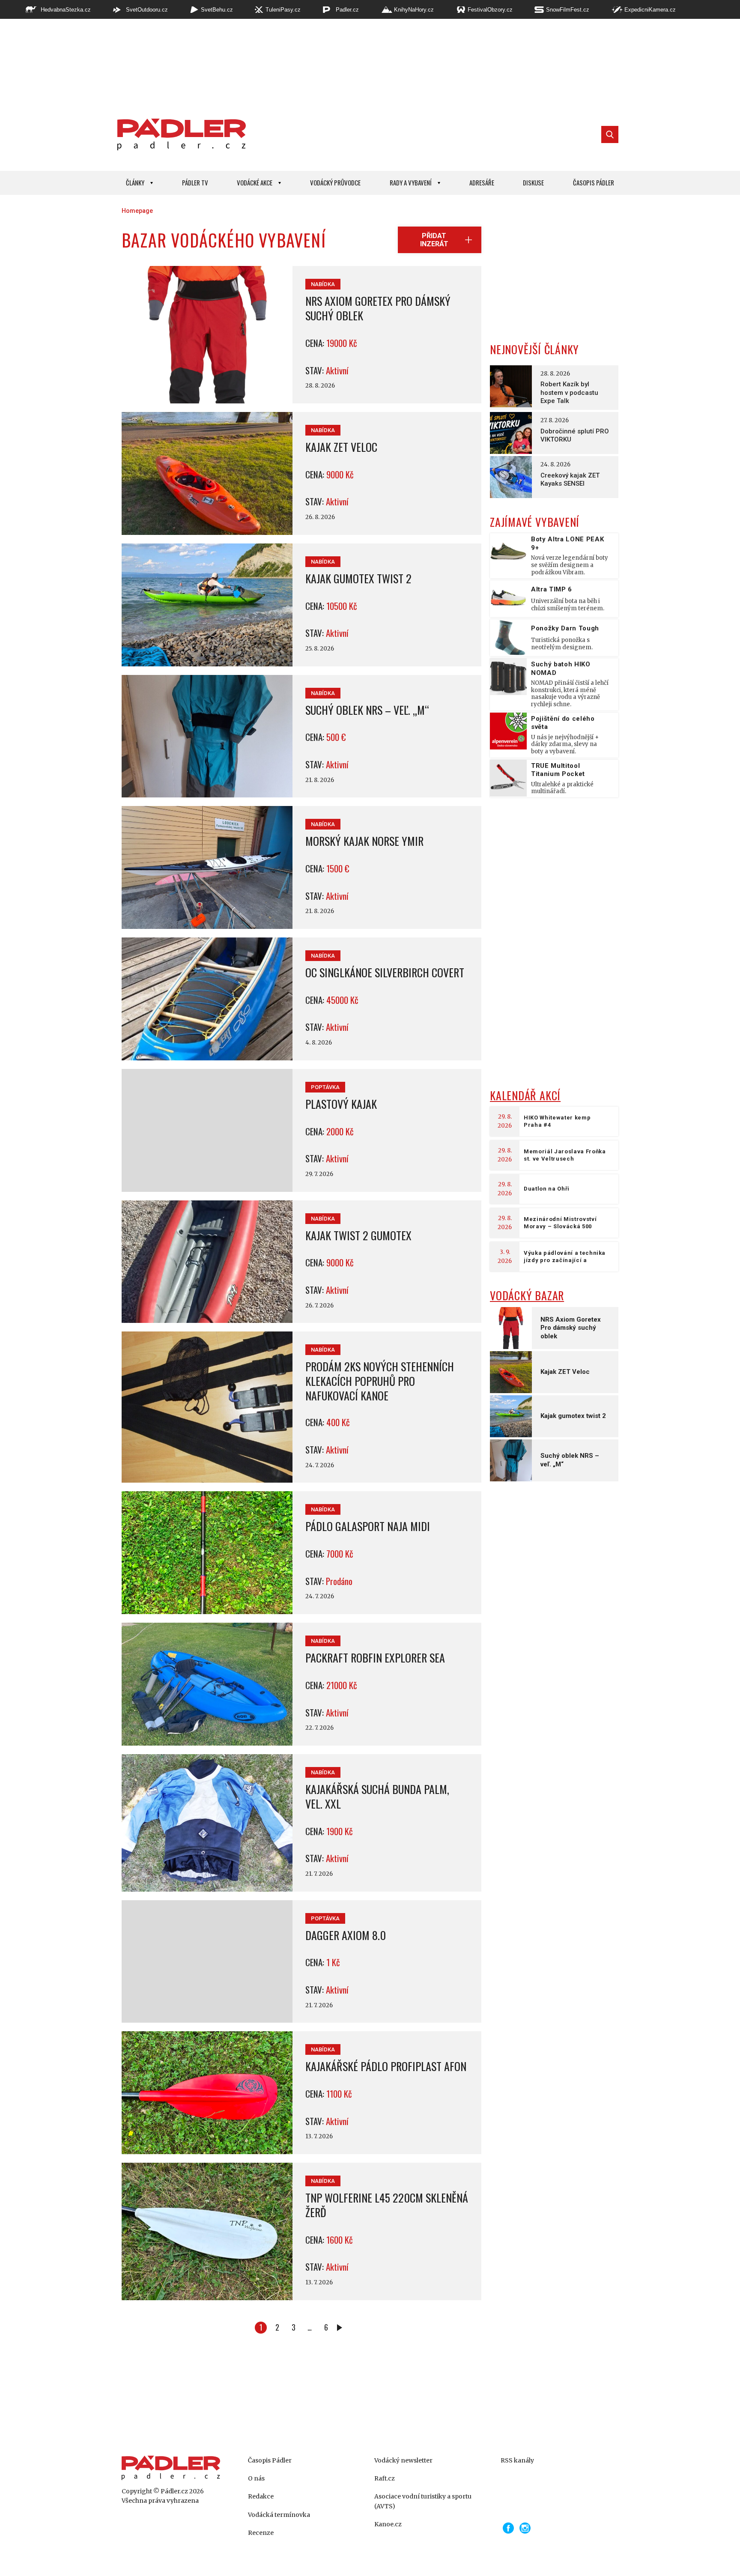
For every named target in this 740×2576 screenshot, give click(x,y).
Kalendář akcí (525, 1095)
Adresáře (482, 182)
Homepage (137, 211)
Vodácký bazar (527, 1295)
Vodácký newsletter (403, 2460)
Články (135, 182)
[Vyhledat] (610, 134)
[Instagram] (525, 2528)
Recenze (261, 2533)
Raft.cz (385, 2478)
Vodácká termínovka (279, 2515)
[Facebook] (508, 2528)
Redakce (261, 2496)
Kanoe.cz (388, 2524)
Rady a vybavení (411, 182)
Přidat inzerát (434, 240)
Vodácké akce (255, 182)
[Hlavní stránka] (179, 134)
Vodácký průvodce (335, 182)
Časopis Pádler (594, 182)
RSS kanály (517, 2460)
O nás (256, 2478)
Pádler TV (195, 182)
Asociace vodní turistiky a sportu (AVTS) (423, 2501)
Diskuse (533, 182)
